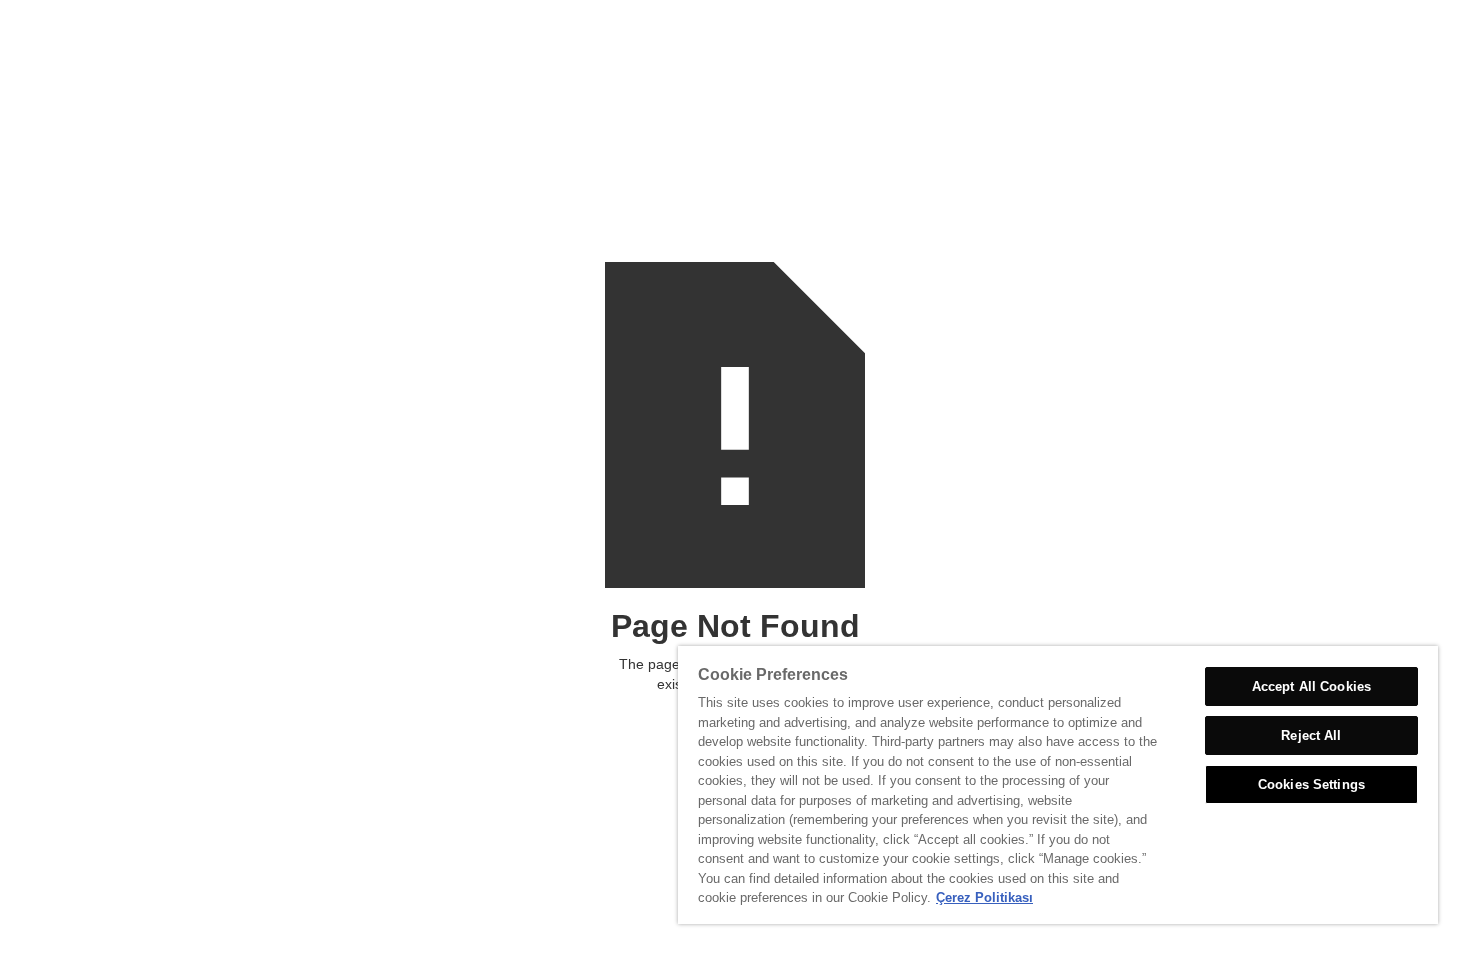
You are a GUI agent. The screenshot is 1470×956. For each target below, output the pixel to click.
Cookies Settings (1311, 784)
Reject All (1311, 735)
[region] (1058, 785)
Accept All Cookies (1311, 686)
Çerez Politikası (984, 897)
